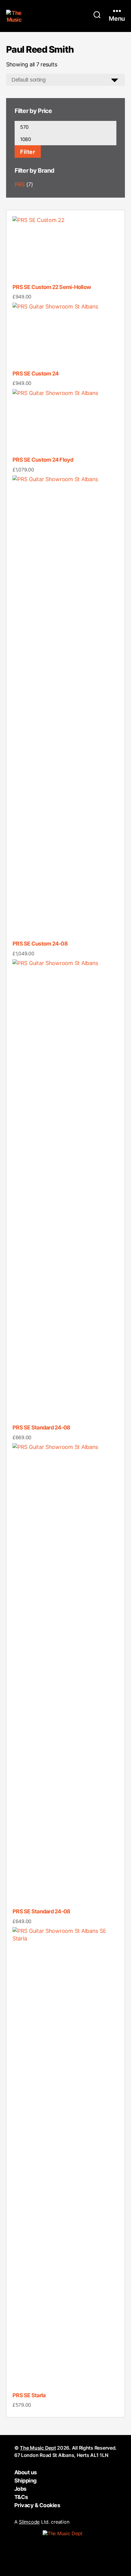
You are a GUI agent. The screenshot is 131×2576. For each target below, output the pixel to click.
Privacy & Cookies (37, 2505)
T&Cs (21, 2497)
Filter (28, 152)
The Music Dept (38, 2448)
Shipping (25, 2481)
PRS (20, 184)
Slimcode (29, 2522)
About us (26, 2472)
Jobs (20, 2489)
